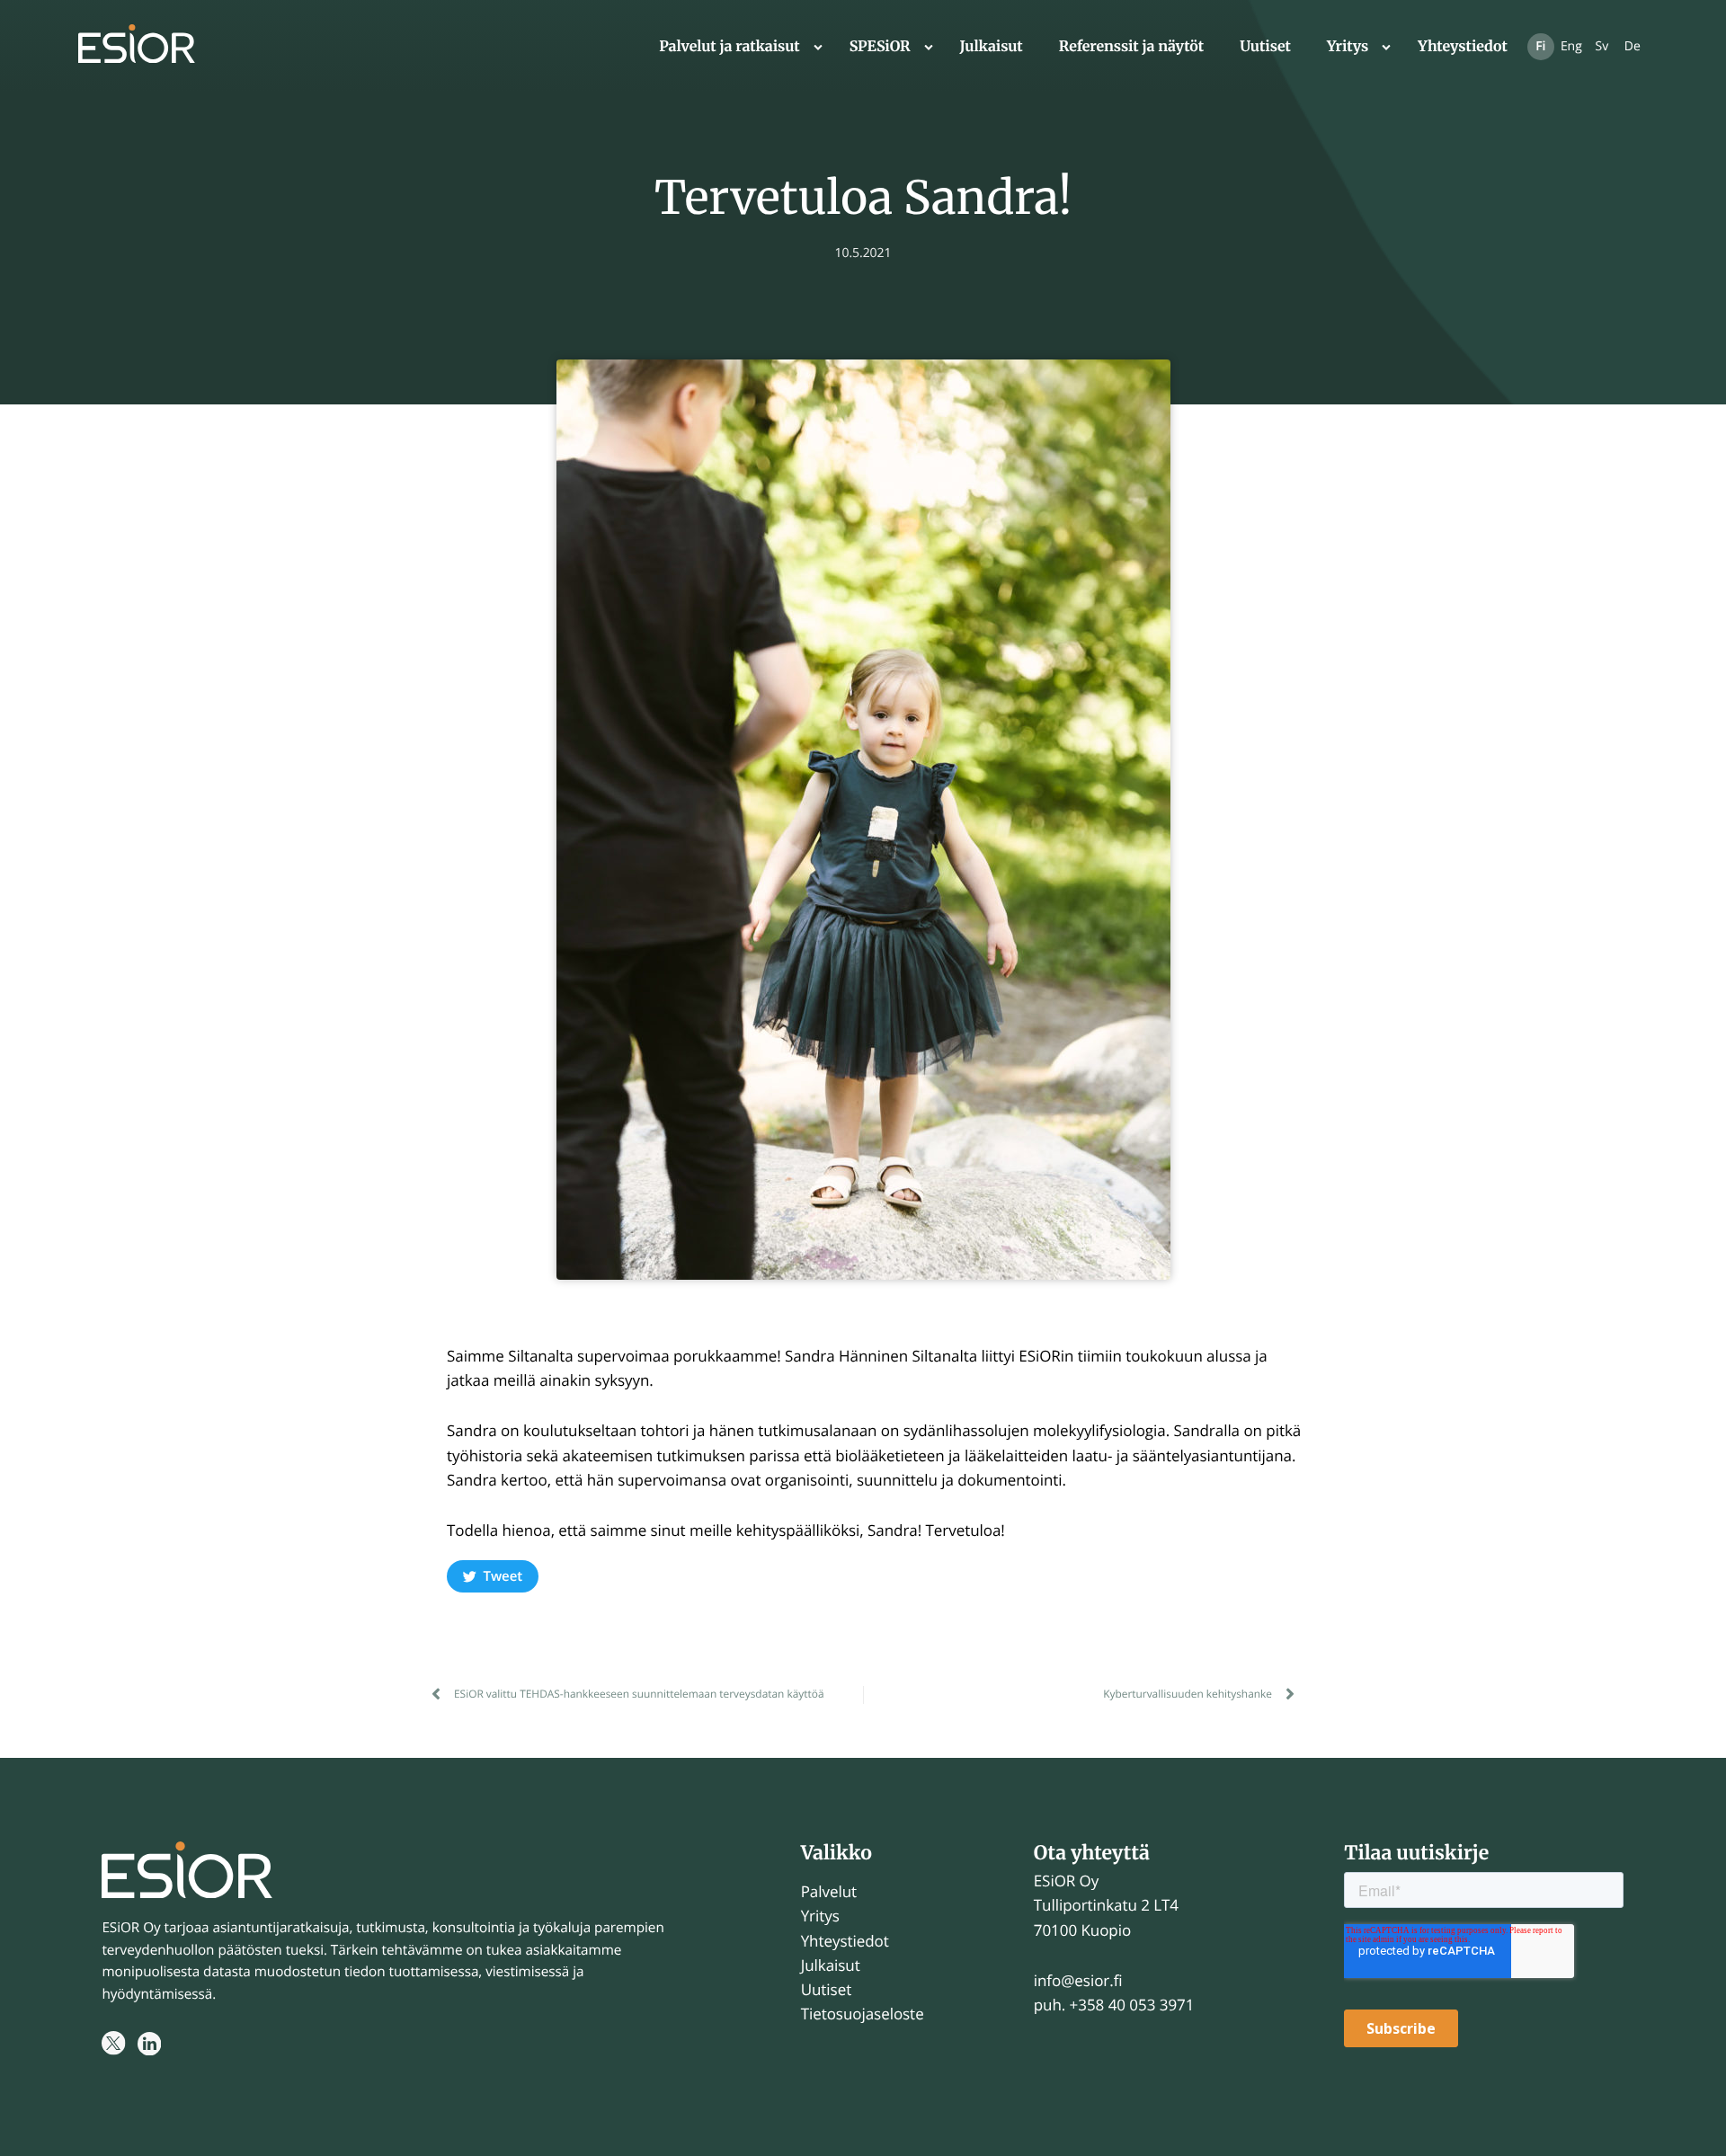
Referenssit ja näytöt (1131, 47)
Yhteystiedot (1463, 47)
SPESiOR (880, 47)
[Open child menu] (818, 47)
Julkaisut (992, 47)
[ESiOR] (137, 47)
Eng (1571, 46)
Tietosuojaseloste (863, 2014)
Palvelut (829, 1891)
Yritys (1348, 47)
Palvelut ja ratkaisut (729, 47)
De (1633, 46)
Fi (1540, 46)
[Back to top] (1690, 2120)
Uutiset (1265, 47)
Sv (1602, 46)
